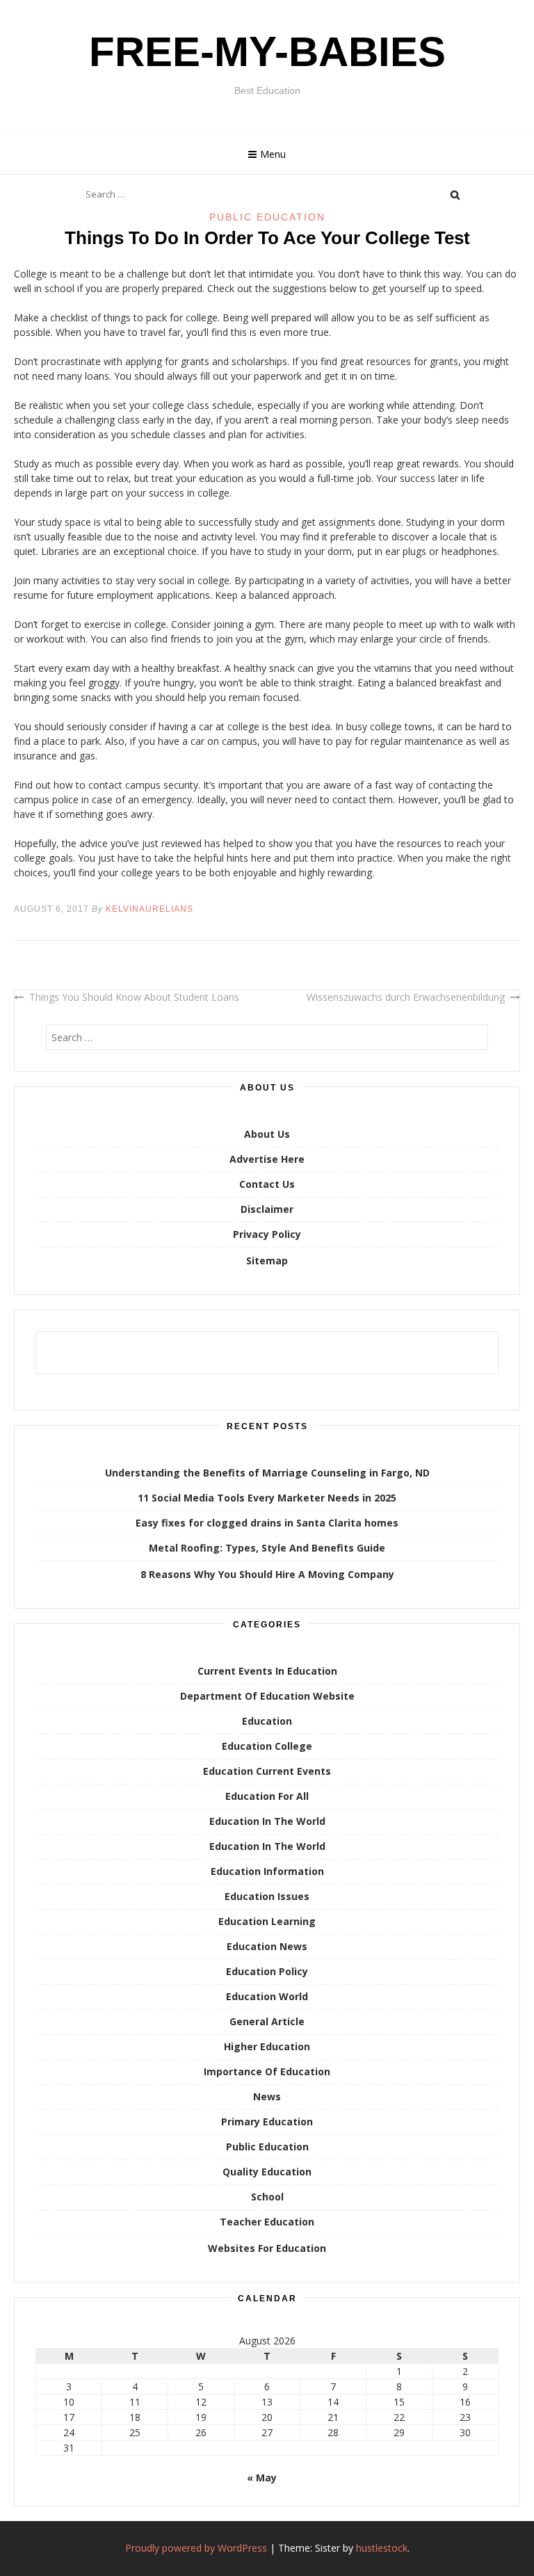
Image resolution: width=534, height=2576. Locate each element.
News (267, 2096)
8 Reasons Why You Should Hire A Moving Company (267, 1574)
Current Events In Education (267, 1671)
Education (267, 1721)
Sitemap (267, 1261)
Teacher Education (267, 2222)
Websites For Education (267, 2248)
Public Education (267, 217)
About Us (267, 1134)
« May (262, 2478)
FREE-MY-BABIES (267, 52)
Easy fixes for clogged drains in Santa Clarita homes (267, 1523)
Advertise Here (267, 1159)
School (267, 2197)
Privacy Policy (267, 1234)
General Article (267, 2021)
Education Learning (267, 1921)
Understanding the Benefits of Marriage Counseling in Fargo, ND (267, 1473)
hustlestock (382, 2548)
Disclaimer (267, 1209)
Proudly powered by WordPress (196, 2548)
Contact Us (267, 1184)
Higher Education (267, 2046)
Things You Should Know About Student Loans (134, 997)
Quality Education (267, 2172)
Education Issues (267, 1896)
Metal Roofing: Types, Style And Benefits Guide (267, 1548)
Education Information (267, 1871)
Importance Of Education (267, 2071)
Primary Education (267, 2122)
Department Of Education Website (267, 1696)
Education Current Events (267, 1771)
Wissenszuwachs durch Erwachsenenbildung (406, 997)
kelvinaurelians (149, 909)
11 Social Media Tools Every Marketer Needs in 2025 (267, 1498)
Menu (273, 154)
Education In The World (267, 1821)
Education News (267, 1946)
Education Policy (267, 1971)
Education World (267, 1996)
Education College (267, 1746)
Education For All (267, 1796)
